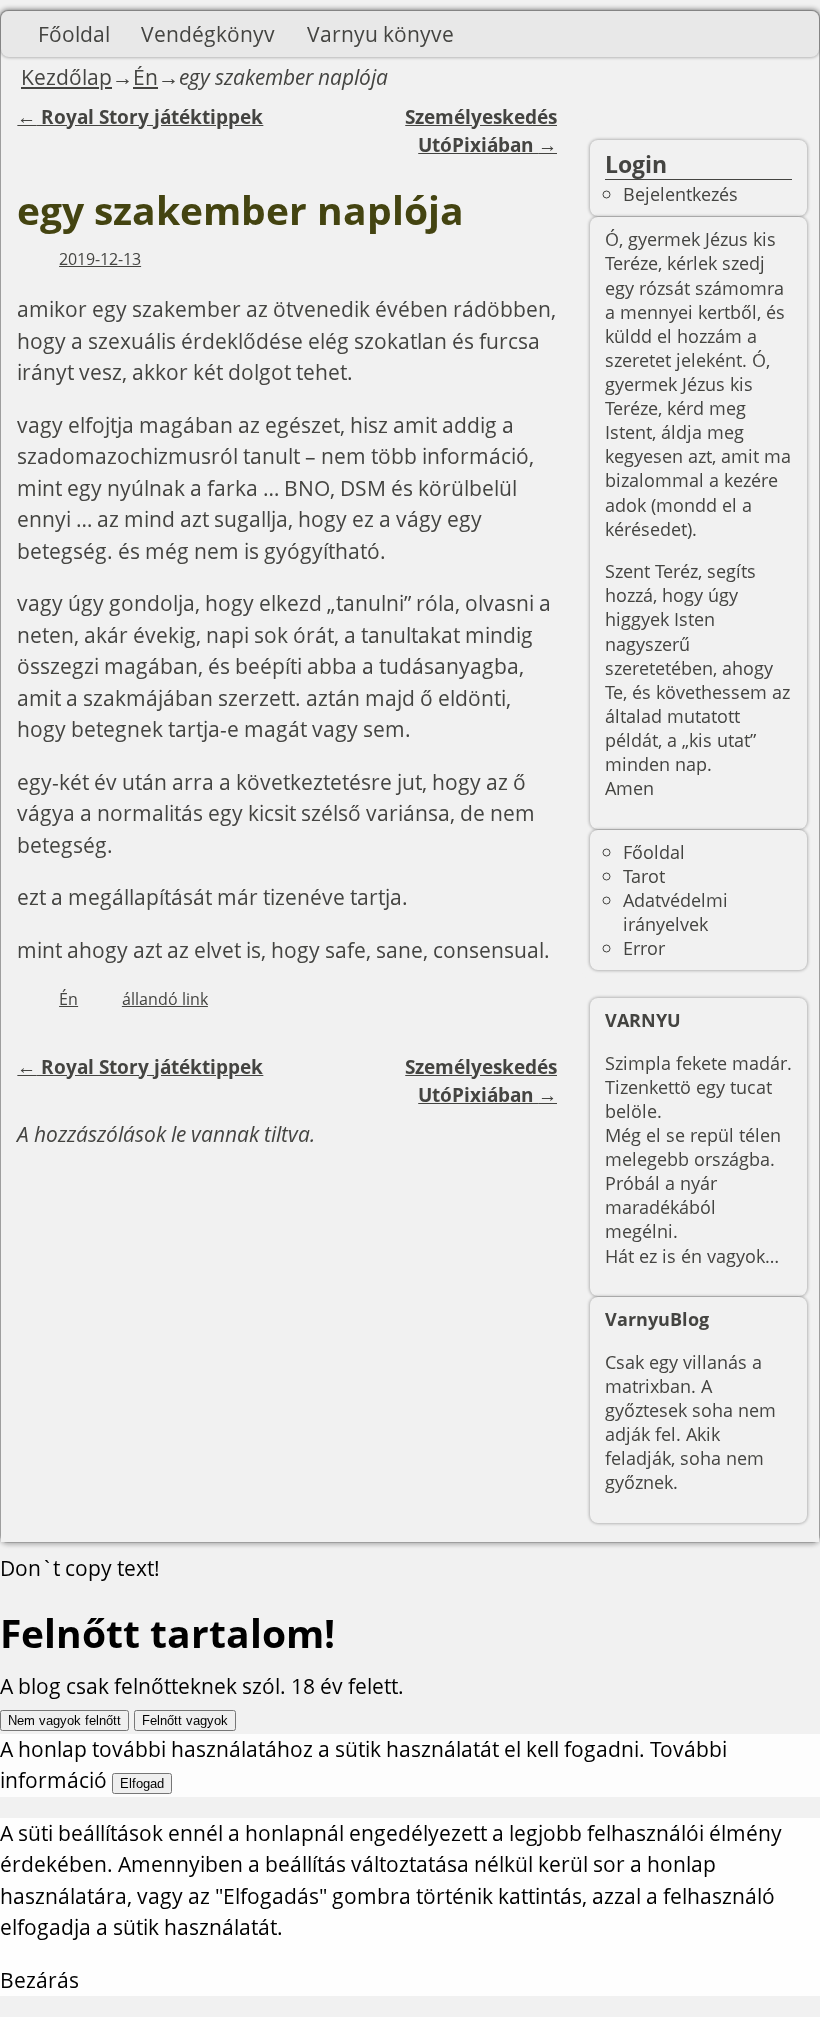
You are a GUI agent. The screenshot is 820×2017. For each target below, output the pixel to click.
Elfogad (142, 1783)
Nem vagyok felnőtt (64, 1720)
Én (145, 77)
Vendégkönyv (208, 34)
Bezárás (39, 1980)
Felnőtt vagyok (185, 1720)
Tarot (644, 875)
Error (644, 947)
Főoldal (74, 34)
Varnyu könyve (380, 34)
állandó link (165, 999)
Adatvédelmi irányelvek (675, 911)
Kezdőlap (66, 77)
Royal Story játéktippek (140, 117)
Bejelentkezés (680, 193)
